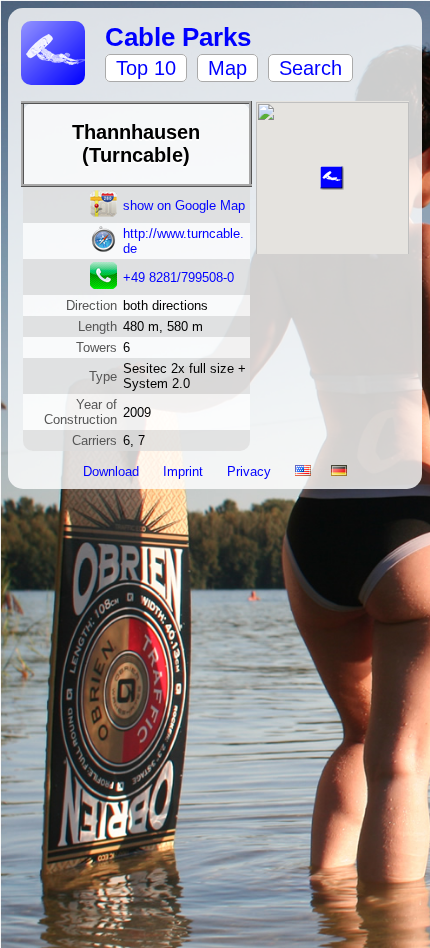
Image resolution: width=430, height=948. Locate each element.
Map (227, 68)
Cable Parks (178, 37)
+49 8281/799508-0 (178, 277)
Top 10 (146, 68)
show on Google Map (184, 205)
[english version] (303, 471)
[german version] (339, 471)
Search (310, 68)
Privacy (251, 471)
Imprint (185, 471)
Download (113, 471)
